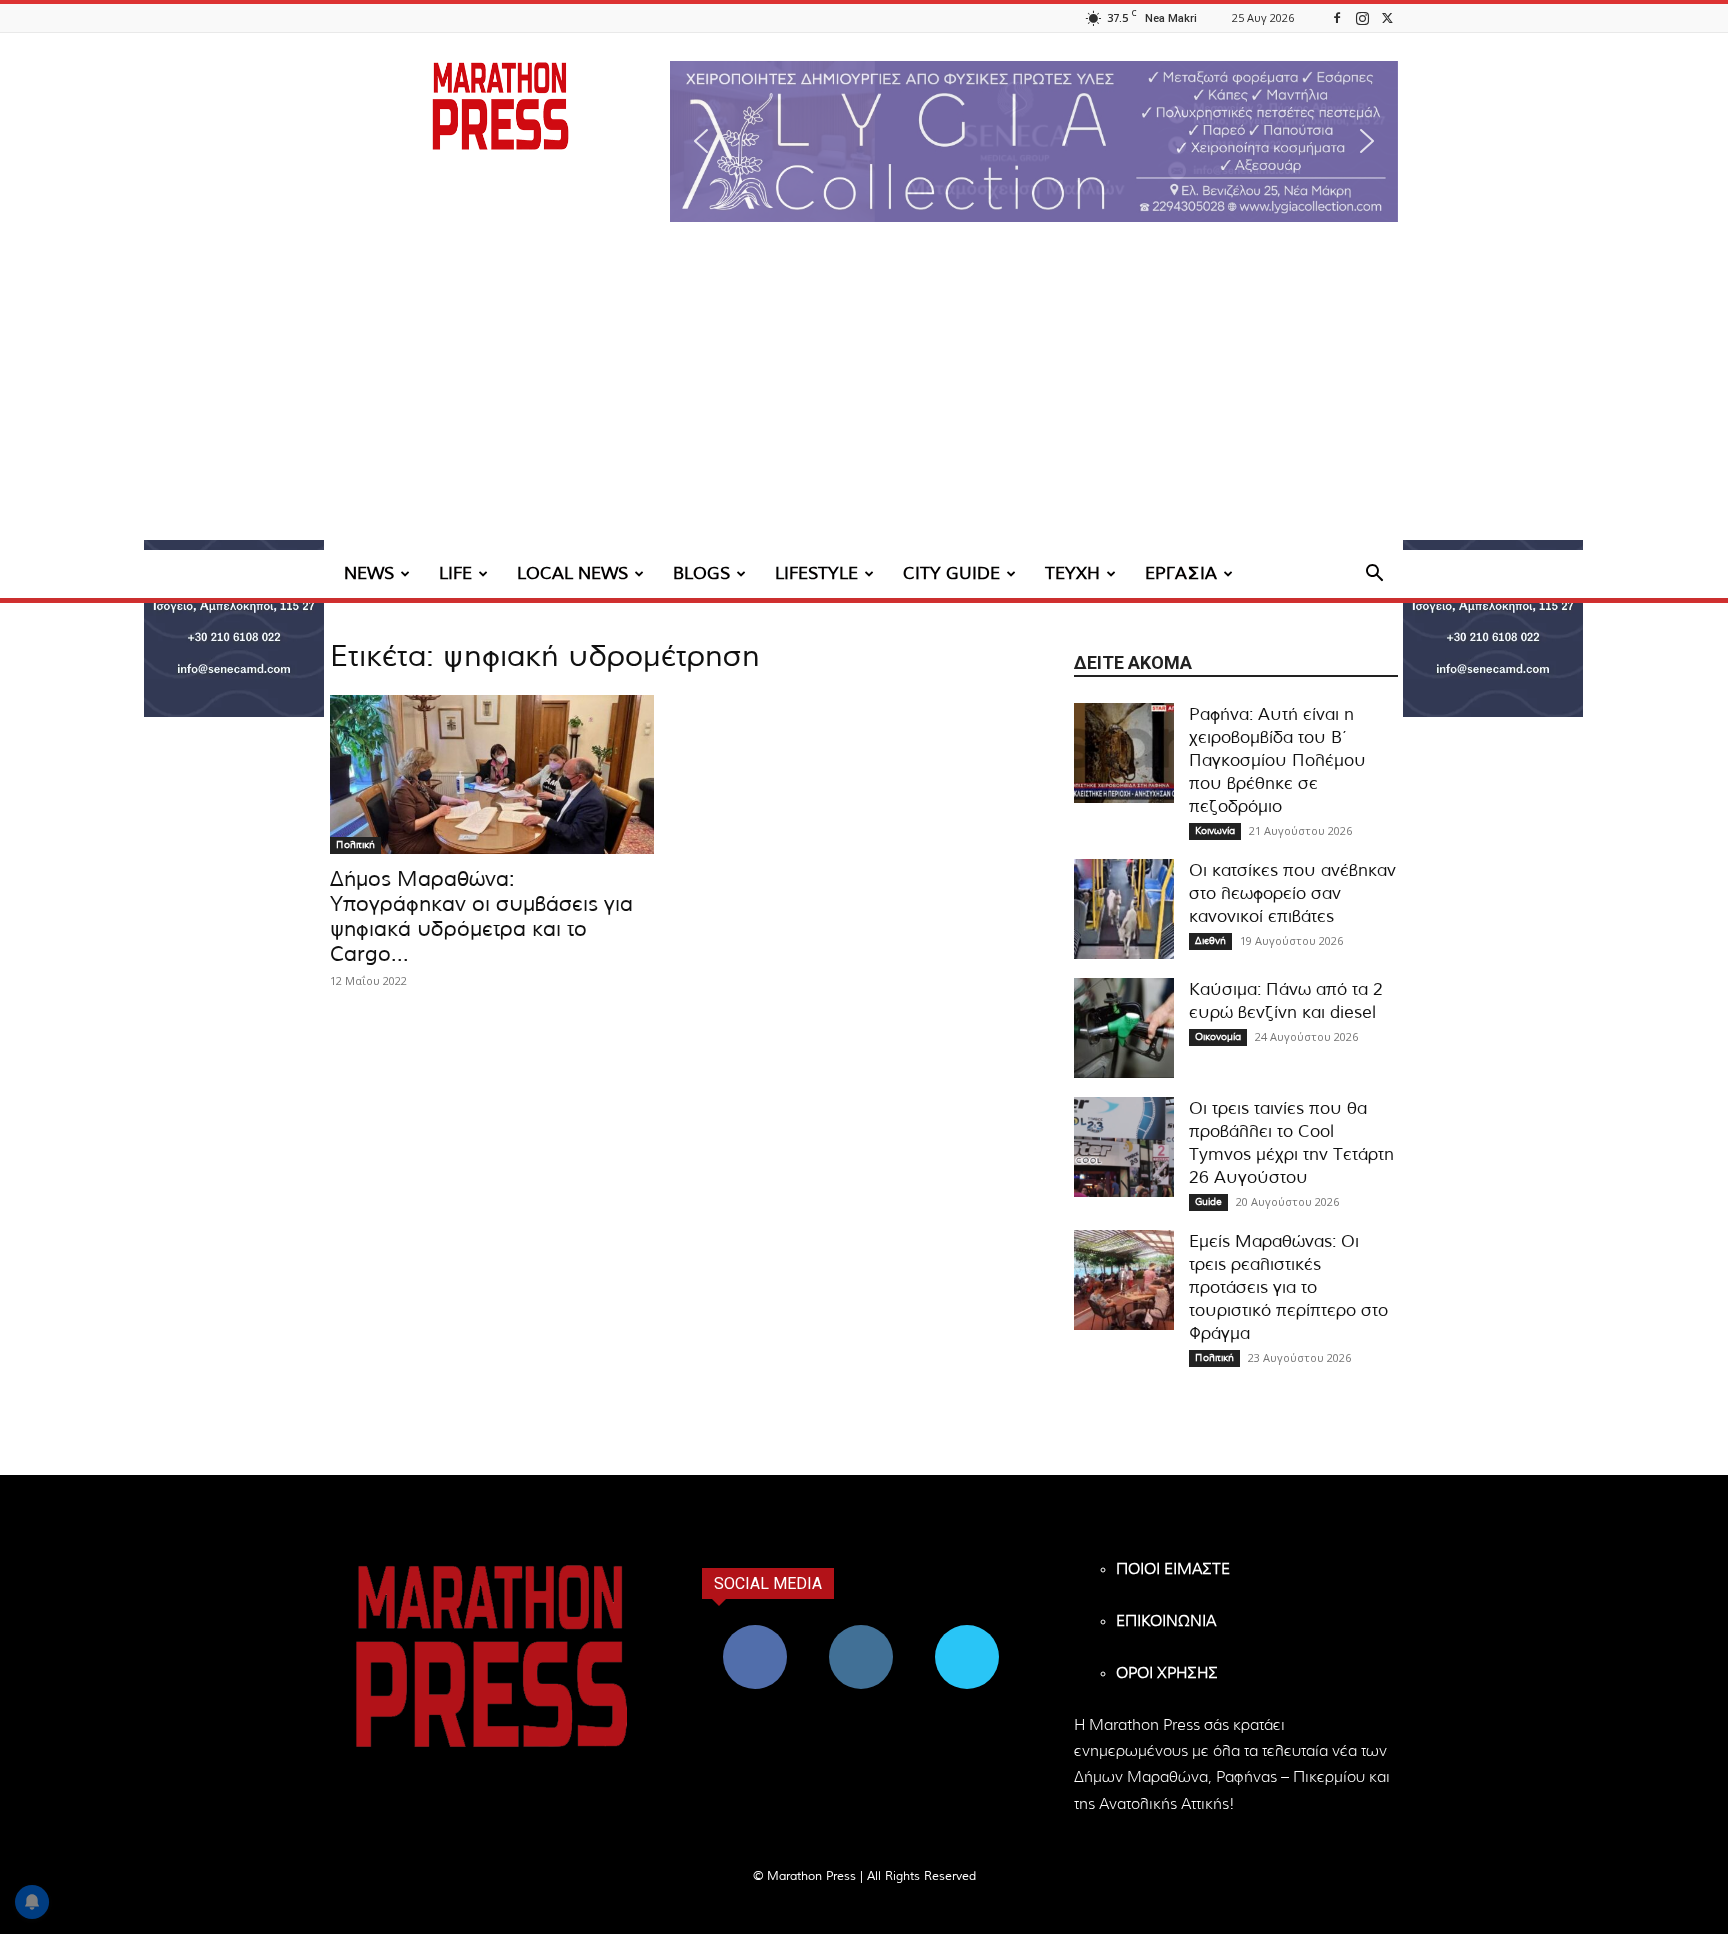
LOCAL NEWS (572, 573)
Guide (1208, 1202)
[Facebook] (1337, 17)
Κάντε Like (755, 1632)
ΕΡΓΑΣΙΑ (1181, 573)
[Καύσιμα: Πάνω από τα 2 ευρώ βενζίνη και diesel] (1124, 1028)
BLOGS (701, 573)
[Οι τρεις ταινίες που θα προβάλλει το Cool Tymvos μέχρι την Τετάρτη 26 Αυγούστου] (1124, 1147)
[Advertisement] (864, 400)
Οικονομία (1218, 1037)
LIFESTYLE (816, 573)
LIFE (455, 573)
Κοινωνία (1215, 831)
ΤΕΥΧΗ (1072, 573)
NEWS (369, 573)
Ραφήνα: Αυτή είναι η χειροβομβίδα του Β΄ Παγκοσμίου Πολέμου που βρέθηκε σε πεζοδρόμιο (1277, 760)
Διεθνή (1210, 941)
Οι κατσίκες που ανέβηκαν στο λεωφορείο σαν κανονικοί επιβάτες (1292, 893)
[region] (1034, 141)
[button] (1034, 141)
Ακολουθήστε (861, 1632)
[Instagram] (1362, 17)
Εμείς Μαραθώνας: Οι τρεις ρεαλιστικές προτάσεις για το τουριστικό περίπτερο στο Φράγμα (1288, 1287)
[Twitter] (1387, 17)
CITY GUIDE (951, 573)
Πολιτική (355, 845)
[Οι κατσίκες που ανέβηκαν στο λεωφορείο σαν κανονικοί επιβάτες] (1124, 909)
